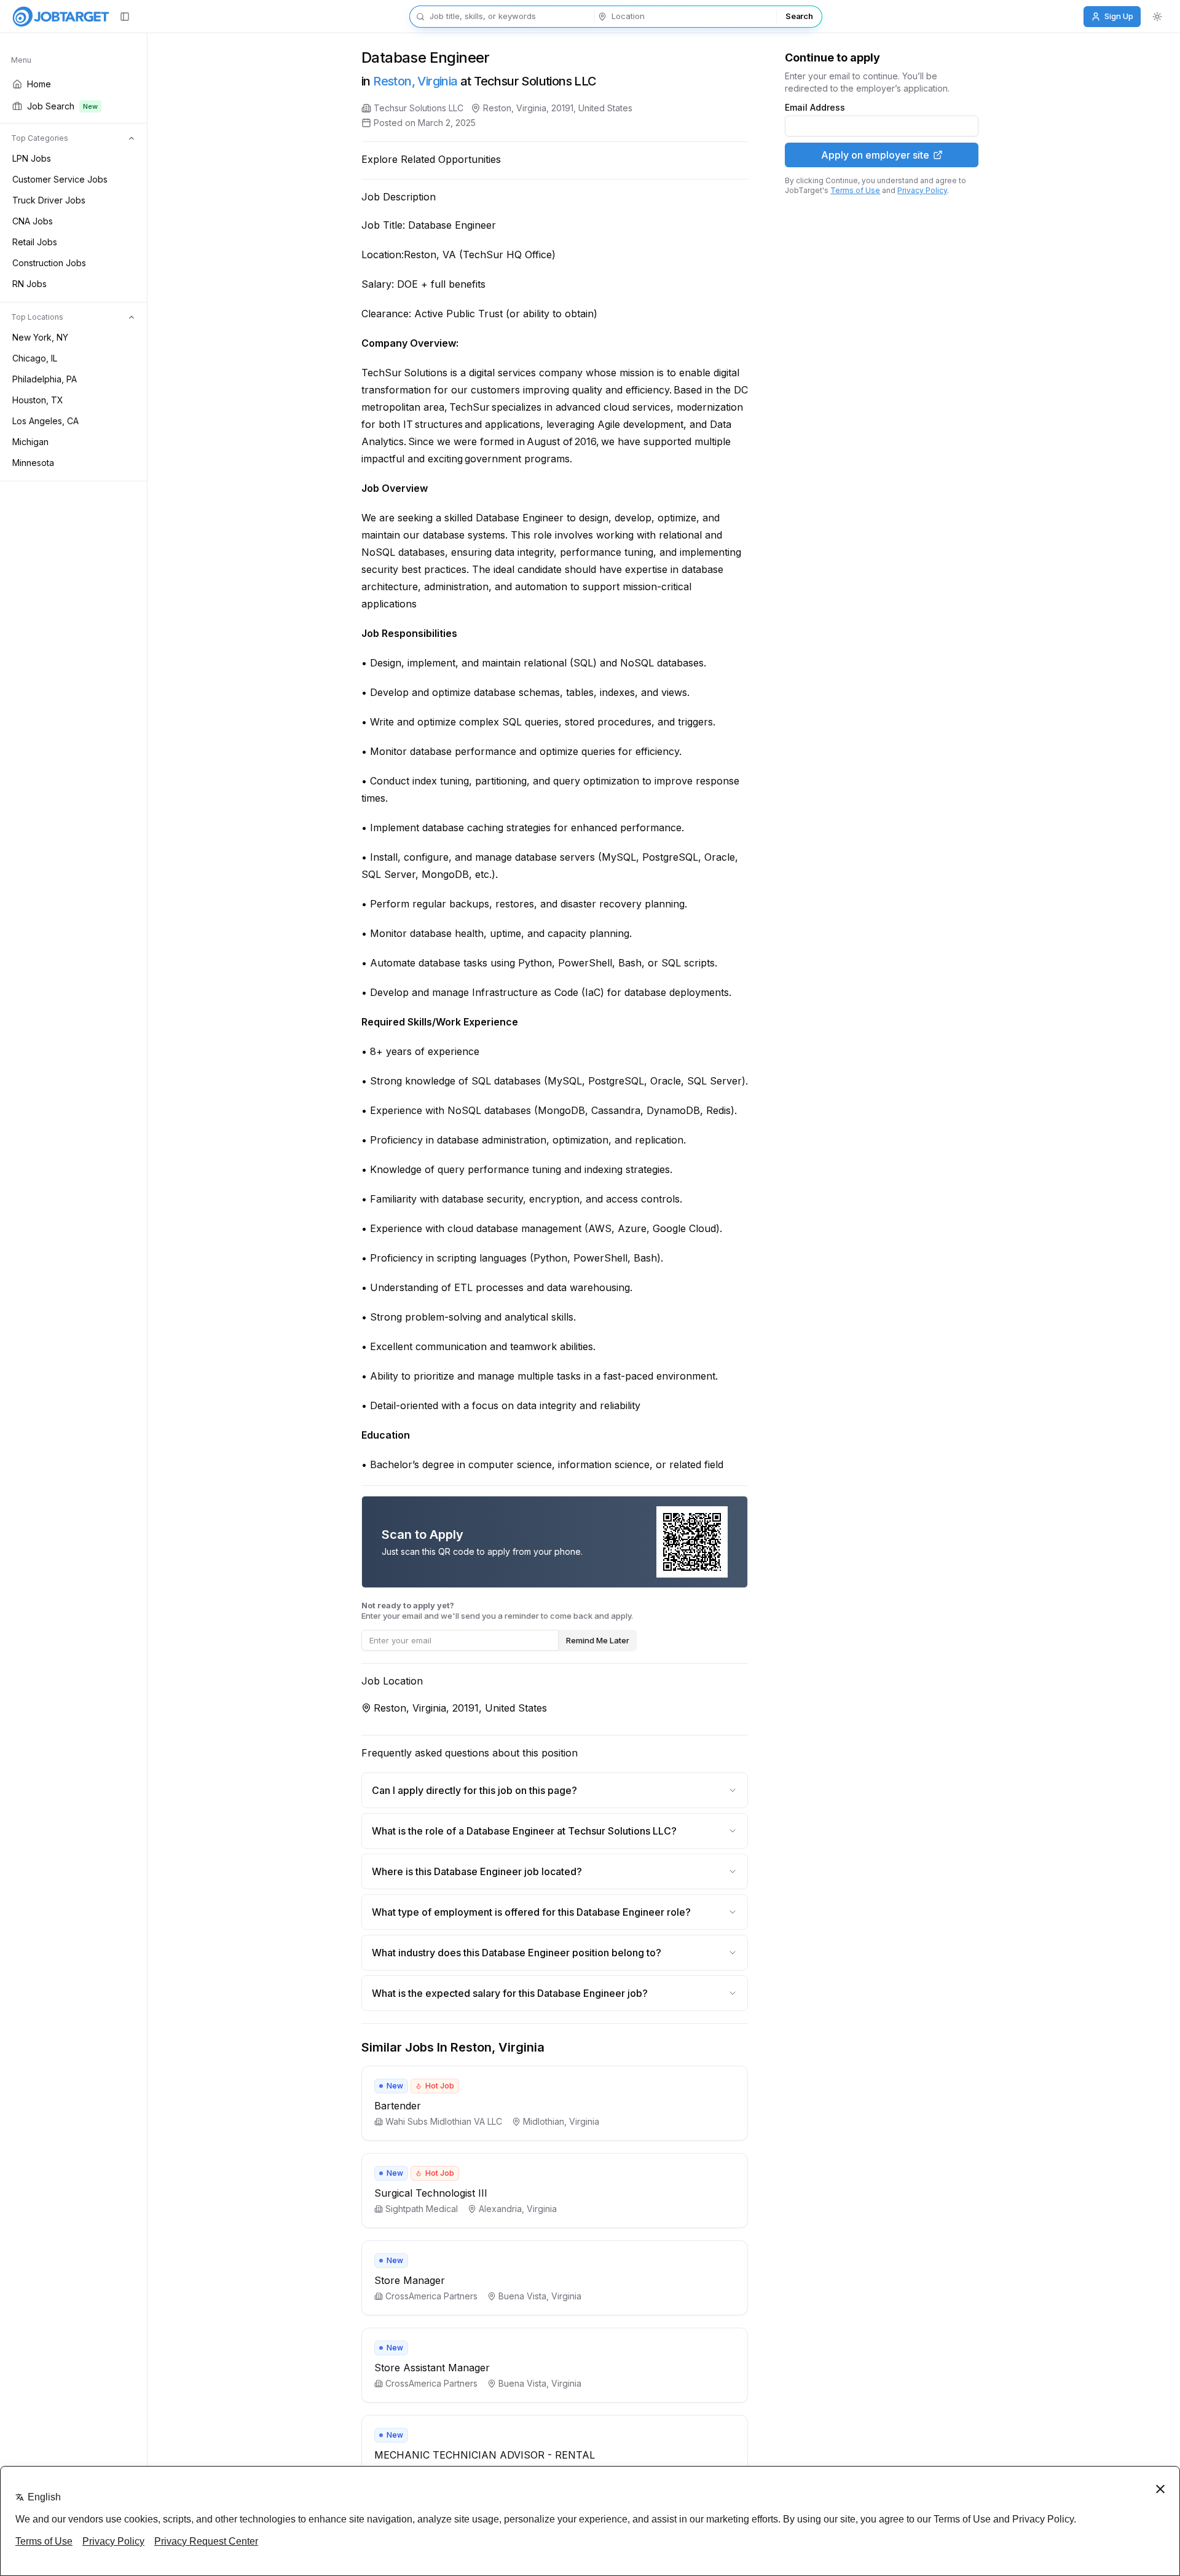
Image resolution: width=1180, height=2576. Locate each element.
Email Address (815, 108)
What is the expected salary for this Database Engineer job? (510, 1993)
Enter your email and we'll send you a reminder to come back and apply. (497, 1610)
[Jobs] (61, 17)
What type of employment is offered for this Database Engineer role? (531, 1912)
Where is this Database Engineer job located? (477, 1871)
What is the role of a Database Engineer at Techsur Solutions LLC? (524, 1831)
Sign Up (1119, 16)
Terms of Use (855, 190)
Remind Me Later (598, 1640)
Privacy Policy (922, 190)
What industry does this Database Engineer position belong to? (517, 1953)
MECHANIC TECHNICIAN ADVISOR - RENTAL (485, 2455)
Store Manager (410, 2280)
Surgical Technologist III (431, 2193)
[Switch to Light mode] (1157, 17)
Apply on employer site (875, 155)
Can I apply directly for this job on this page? (474, 1790)
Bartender (398, 2106)
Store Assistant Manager (432, 2368)
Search (799, 16)
